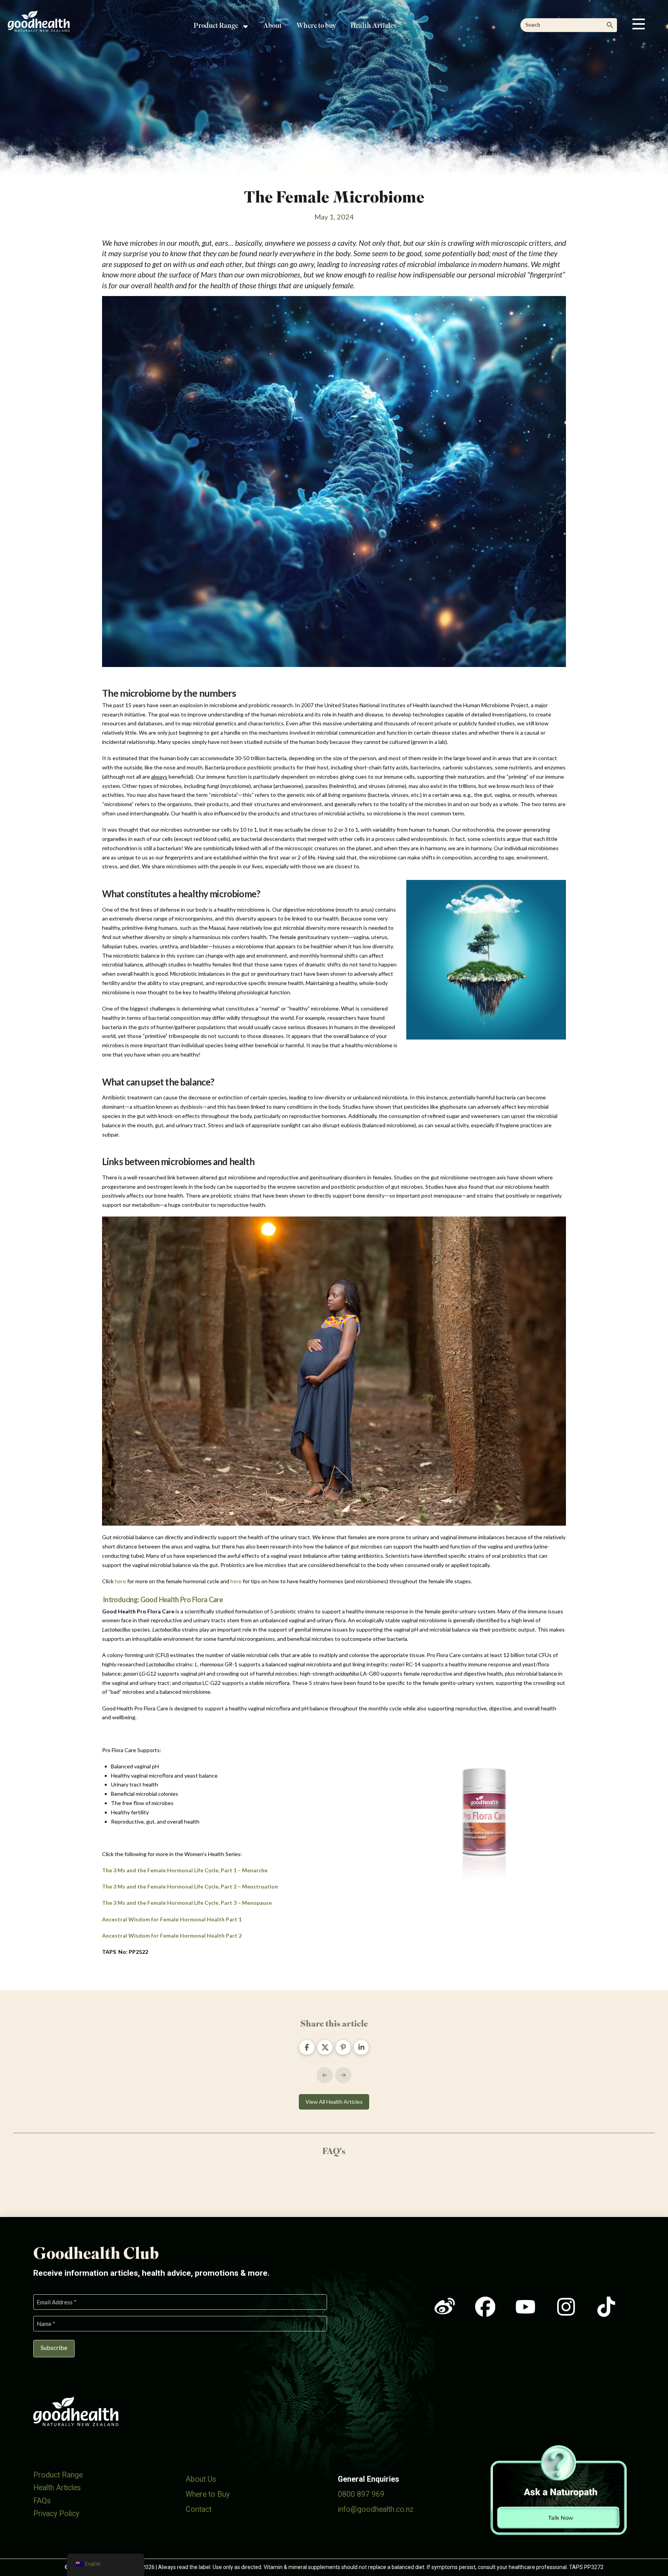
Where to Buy (208, 2494)
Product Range (58, 2475)
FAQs (42, 2501)
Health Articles (57, 2488)
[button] (639, 24)
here (120, 1581)
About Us (201, 2479)
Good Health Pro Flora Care (181, 1599)
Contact (199, 2509)
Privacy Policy (56, 2514)
